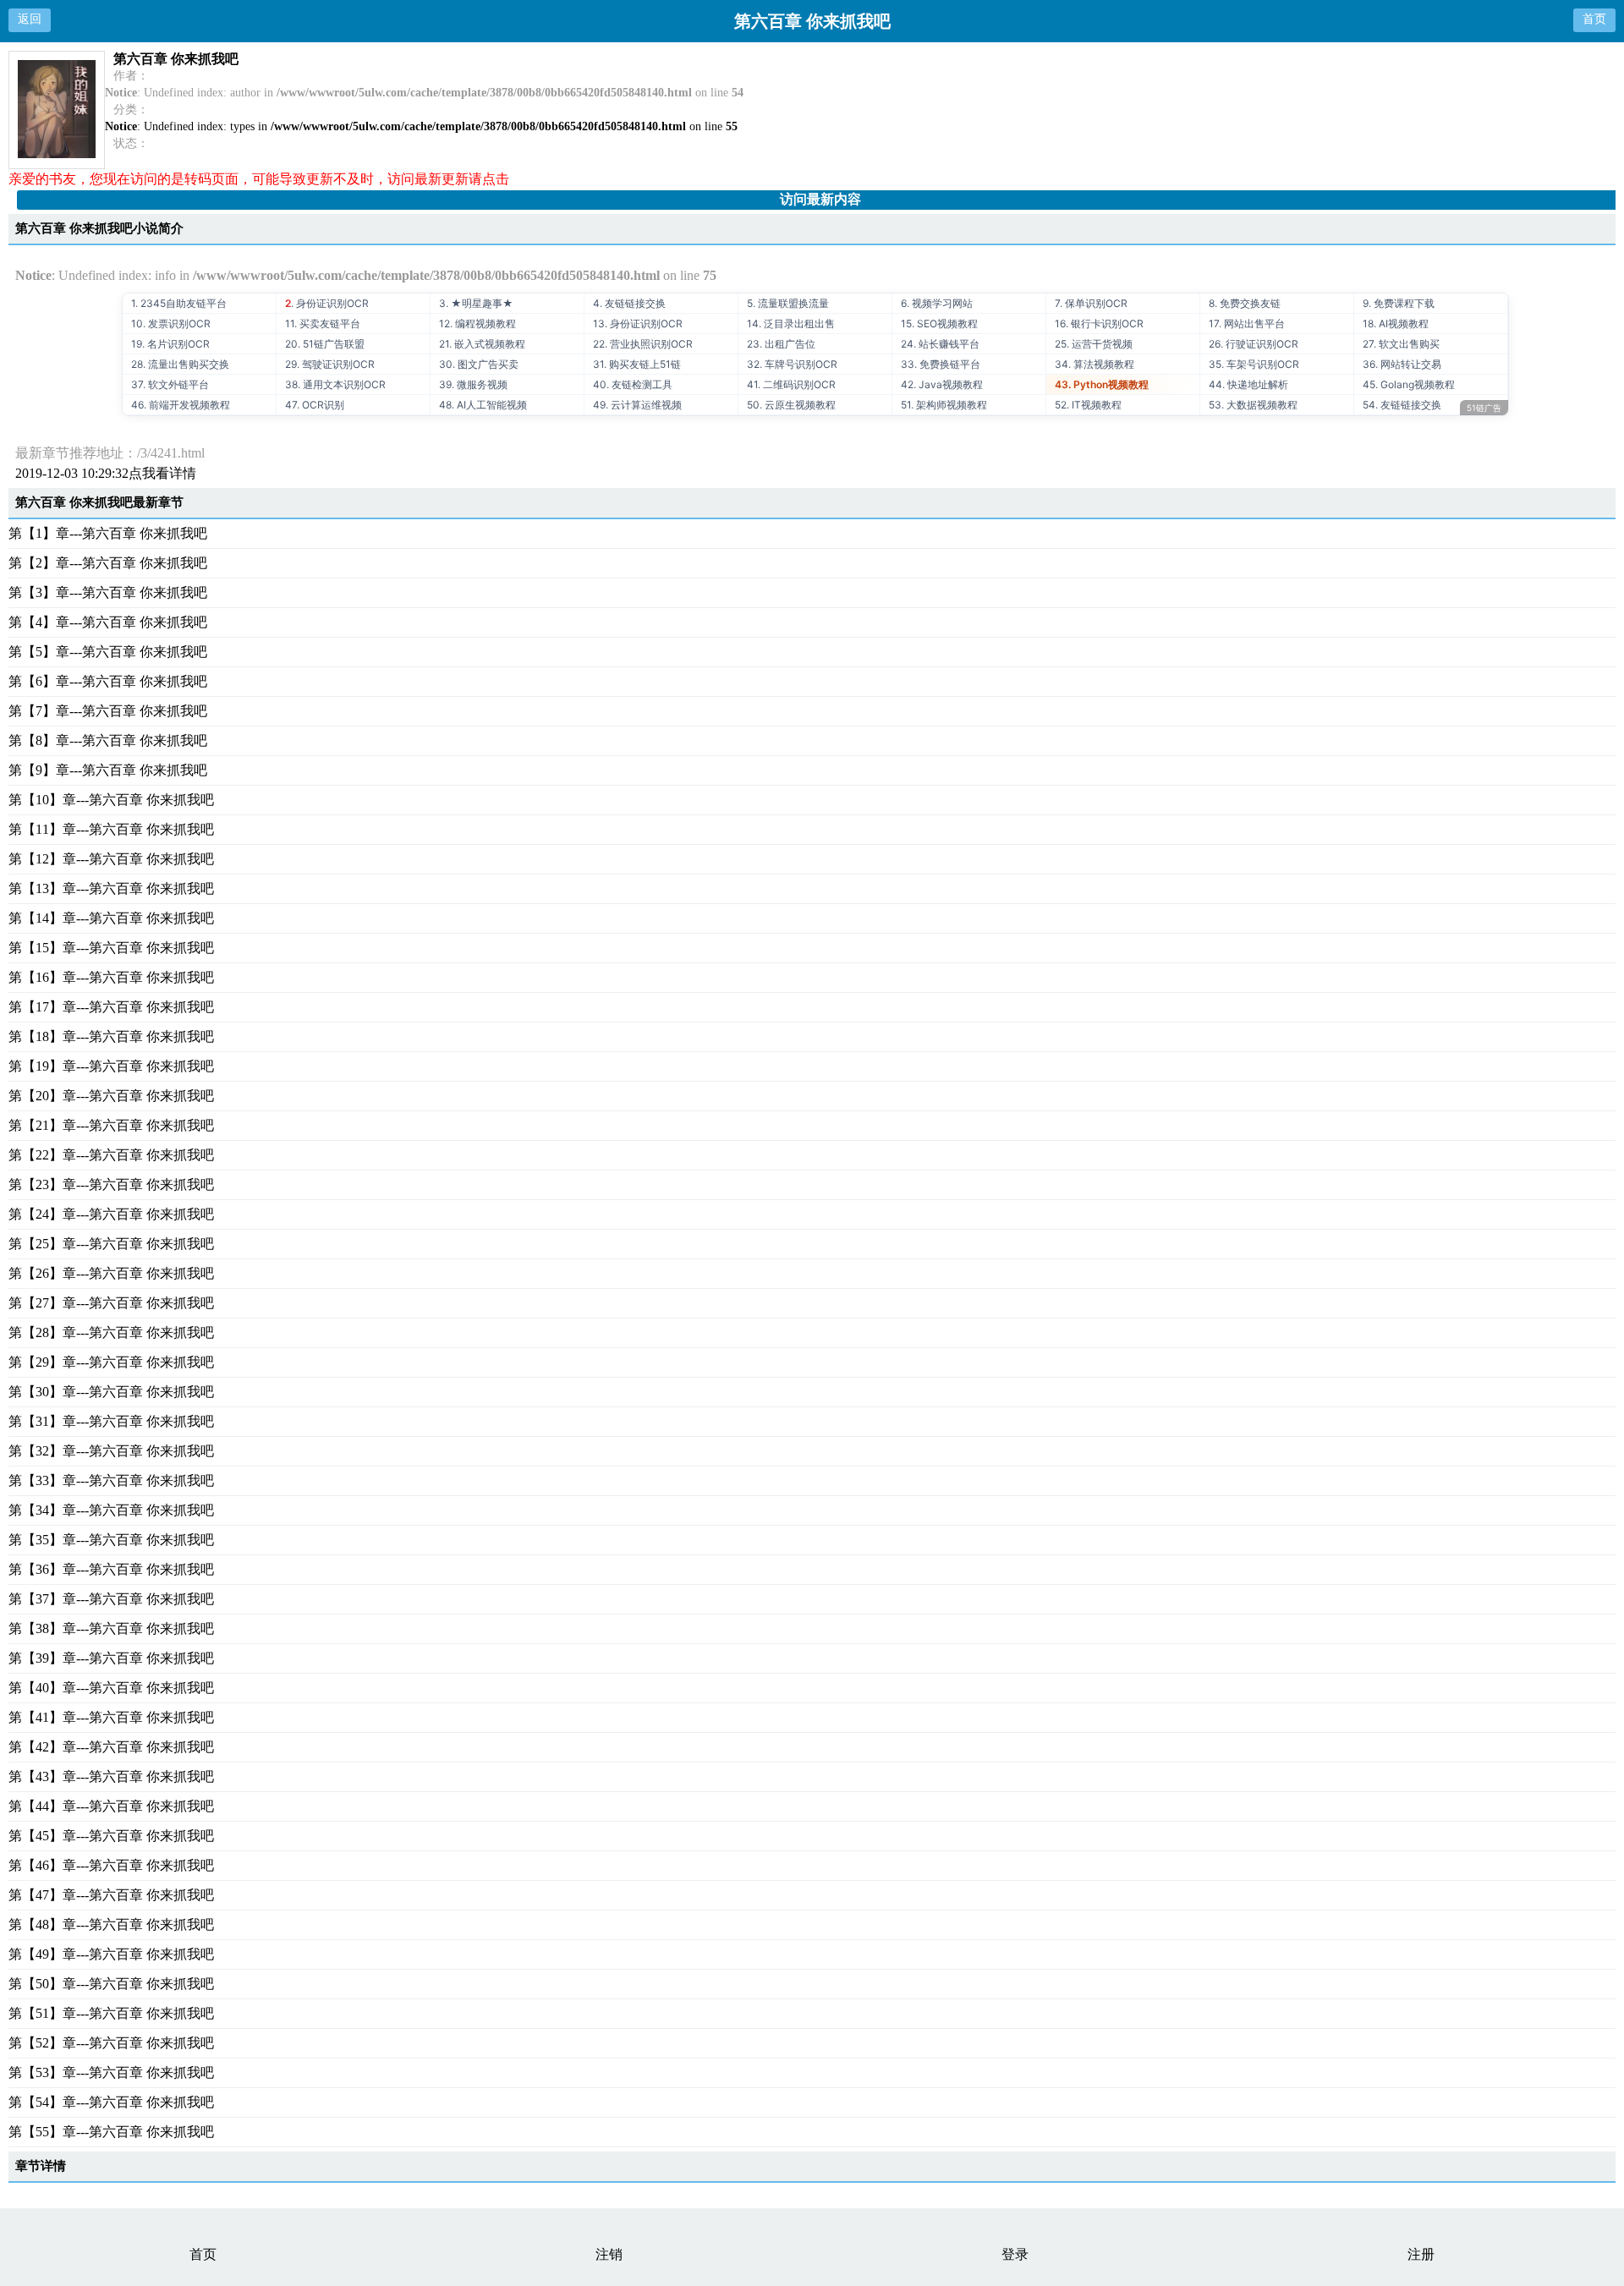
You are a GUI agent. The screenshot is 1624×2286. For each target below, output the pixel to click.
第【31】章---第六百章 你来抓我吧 (111, 1421)
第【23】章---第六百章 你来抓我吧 (111, 1184)
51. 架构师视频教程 (944, 405)
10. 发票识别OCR (171, 323)
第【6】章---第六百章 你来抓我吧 (108, 681)
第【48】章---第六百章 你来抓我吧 (111, 1924)
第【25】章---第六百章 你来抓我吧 (111, 1244)
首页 (1594, 19)
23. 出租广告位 (781, 344)
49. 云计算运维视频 (637, 405)
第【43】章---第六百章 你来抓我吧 (111, 1776)
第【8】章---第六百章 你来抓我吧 (108, 740)
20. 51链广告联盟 (325, 344)
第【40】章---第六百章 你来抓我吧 (111, 1688)
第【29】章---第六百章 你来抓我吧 (111, 1362)
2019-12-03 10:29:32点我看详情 (106, 473)
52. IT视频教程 (1088, 405)
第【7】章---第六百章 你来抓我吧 (108, 711)
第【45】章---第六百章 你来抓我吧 (111, 1836)
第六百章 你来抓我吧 (176, 59)
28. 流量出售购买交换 (180, 364)
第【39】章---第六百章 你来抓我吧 (111, 1658)
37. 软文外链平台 (170, 384)
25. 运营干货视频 (1094, 344)
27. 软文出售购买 (1401, 344)
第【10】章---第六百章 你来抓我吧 (111, 800)
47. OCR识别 (315, 405)
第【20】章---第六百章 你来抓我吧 (111, 1096)
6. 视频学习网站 (937, 303)
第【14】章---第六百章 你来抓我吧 (111, 918)
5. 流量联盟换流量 (788, 303)
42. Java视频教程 (942, 384)
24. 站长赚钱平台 (940, 344)
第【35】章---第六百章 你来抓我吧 (111, 1540)
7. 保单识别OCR (1091, 303)
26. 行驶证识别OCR (1254, 344)
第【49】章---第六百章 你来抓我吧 (111, 1954)
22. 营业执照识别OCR (643, 344)
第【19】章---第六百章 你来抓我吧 (111, 1066)
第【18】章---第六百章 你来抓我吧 (111, 1036)
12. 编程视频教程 (477, 323)
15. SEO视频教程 (939, 323)
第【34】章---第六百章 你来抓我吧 (111, 1510)
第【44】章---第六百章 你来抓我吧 (111, 1806)
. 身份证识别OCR (327, 303)
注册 (1421, 2254)
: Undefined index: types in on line (421, 126)
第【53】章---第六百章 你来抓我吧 (111, 2072)
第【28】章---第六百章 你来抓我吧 (111, 1332)
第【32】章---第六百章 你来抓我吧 (111, 1451)
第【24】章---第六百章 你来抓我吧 (111, 1214)
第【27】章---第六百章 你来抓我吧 (111, 1303)
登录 (1015, 2254)
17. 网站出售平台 (1247, 323)
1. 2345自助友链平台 (179, 303)
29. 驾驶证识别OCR (330, 364)
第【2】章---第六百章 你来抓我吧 (108, 563)
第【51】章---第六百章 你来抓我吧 (111, 2013)
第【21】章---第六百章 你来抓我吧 (111, 1125)
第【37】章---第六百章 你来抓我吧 (111, 1599)
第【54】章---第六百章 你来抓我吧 (111, 2102)
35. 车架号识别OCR (1254, 364)
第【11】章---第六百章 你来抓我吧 (111, 829)
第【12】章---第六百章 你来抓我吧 (111, 859)
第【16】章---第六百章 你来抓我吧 (111, 977)
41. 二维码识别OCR (791, 384)
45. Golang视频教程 (1409, 384)
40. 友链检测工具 (633, 384)
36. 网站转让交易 (1402, 364)
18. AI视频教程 (1396, 323)
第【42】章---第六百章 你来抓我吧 (111, 1747)
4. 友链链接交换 (629, 303)
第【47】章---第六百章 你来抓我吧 (111, 1895)
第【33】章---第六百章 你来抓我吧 (111, 1480)
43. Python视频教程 (1102, 384)
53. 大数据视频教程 (1253, 405)
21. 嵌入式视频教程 (482, 344)
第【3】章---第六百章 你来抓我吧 (108, 592)
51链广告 (1484, 408)
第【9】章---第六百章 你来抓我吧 (108, 770)
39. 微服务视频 (473, 384)
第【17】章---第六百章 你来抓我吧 (111, 1007)
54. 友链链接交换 (1402, 405)
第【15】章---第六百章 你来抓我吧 (111, 948)
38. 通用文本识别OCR (335, 384)
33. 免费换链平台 (941, 364)
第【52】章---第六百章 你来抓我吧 (111, 2043)
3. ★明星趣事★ (476, 303)
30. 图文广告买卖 (479, 364)
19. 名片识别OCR (170, 344)
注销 (609, 2254)
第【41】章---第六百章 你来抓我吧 (111, 1717)
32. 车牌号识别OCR (792, 364)
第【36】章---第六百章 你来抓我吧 (111, 1569)
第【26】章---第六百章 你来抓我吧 (111, 1273)
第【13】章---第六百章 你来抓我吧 (111, 888)
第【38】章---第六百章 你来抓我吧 (111, 1628)
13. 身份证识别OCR (638, 323)
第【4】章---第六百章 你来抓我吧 (108, 622)
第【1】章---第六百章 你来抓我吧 (108, 533)
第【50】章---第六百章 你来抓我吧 (111, 1984)
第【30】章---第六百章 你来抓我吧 (111, 1392)
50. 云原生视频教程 (791, 405)
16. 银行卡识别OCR (1099, 323)
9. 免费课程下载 (1399, 303)
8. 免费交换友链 (1245, 303)
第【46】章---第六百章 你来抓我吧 (111, 1865)
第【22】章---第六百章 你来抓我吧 (111, 1155)
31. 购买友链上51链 (637, 364)
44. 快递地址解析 (1248, 384)
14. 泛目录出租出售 (791, 323)
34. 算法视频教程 (1095, 364)
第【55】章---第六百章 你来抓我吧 (111, 2132)
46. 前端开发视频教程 (181, 405)
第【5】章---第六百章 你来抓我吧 (108, 652)
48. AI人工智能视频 (483, 405)
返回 (30, 19)
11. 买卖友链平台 (323, 323)
